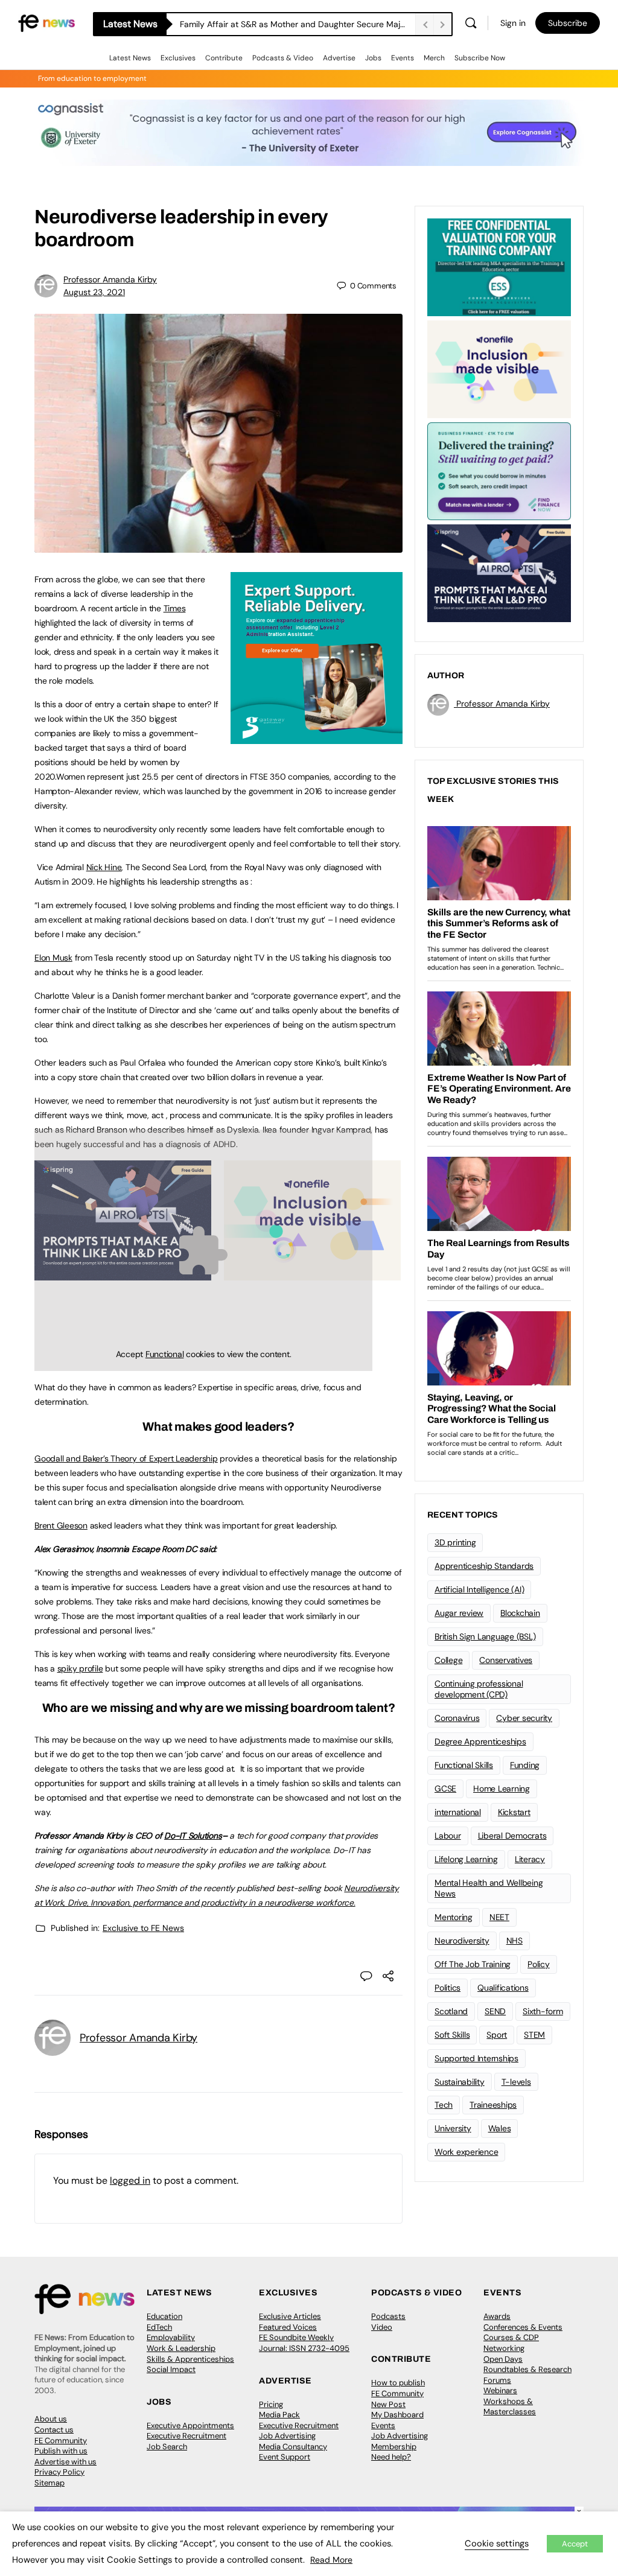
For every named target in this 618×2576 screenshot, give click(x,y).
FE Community (61, 2441)
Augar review (459, 1613)
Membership (394, 2447)
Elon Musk (53, 958)
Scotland (451, 2011)
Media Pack (279, 2415)
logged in (130, 2180)
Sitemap (49, 2483)
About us (51, 2419)
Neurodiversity (462, 1941)
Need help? (391, 2457)
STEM (534, 2035)
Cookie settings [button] (497, 2543)
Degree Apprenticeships (480, 1741)
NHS (514, 1941)
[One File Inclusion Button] (499, 368)
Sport (497, 2035)
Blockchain (520, 1613)
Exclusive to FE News (143, 1928)
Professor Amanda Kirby (110, 279)
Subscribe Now (480, 58)
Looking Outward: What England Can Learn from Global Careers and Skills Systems (298, 24)
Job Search (167, 2447)
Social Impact (171, 2369)
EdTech (159, 2327)
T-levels (516, 2082)
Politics (448, 1988)
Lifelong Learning (466, 1859)
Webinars (500, 2390)
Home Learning (502, 1789)
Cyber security (524, 1718)
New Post (388, 2404)
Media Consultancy (293, 2447)
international (458, 1812)
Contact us (54, 2430)
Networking (504, 2348)
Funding (525, 1765)
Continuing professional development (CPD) (479, 1689)
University (453, 2128)
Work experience (466, 2152)
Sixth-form (543, 2011)
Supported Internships (476, 2058)
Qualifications (503, 1988)
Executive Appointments (190, 2425)
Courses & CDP (511, 2337)
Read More (331, 2560)
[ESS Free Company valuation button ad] (499, 266)
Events (403, 58)
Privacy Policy (59, 2472)
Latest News (130, 58)
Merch (434, 58)
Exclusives (178, 58)
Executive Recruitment (186, 2436)
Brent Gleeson (61, 1525)
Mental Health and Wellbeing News (489, 1888)
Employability (171, 2337)
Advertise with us (65, 2462)
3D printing (455, 1542)
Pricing (271, 2404)
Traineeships (493, 2105)
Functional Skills (464, 1765)
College (448, 1660)
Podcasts (388, 2316)
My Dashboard (397, 2415)
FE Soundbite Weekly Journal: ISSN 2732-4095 (304, 2343)
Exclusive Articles (290, 2316)
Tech (444, 2105)
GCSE (445, 1789)
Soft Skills (452, 2035)
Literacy (530, 1859)
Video (382, 2327)
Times (175, 608)
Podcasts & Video (283, 58)
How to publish (398, 2383)
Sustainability (460, 2082)
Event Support (285, 2457)
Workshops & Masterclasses (510, 2407)
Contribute (224, 58)
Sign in (513, 23)
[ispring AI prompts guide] (499, 572)
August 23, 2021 (94, 292)
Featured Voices (288, 2327)
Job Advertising (287, 2436)
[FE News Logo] (46, 22)
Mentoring (454, 1917)
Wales (500, 2128)
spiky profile (80, 1668)
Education (164, 2316)
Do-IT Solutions (193, 1836)
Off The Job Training (473, 1964)
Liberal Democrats (512, 1836)
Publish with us (61, 2451)
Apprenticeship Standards (484, 1566)
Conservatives (506, 1660)
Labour (448, 1836)
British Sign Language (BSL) (485, 1636)
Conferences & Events (523, 2327)
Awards (497, 2316)
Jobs (373, 58)
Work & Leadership (181, 2348)
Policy (539, 1964)
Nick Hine (104, 867)
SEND (495, 2011)
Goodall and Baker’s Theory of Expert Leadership (126, 1458)
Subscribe (568, 23)
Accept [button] (575, 2544)
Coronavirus (457, 1718)
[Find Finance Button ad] (499, 470)
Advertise (339, 58)
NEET (499, 1917)
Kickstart (514, 1812)
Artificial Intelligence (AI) (479, 1589)
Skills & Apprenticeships (190, 2359)
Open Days (503, 2359)
